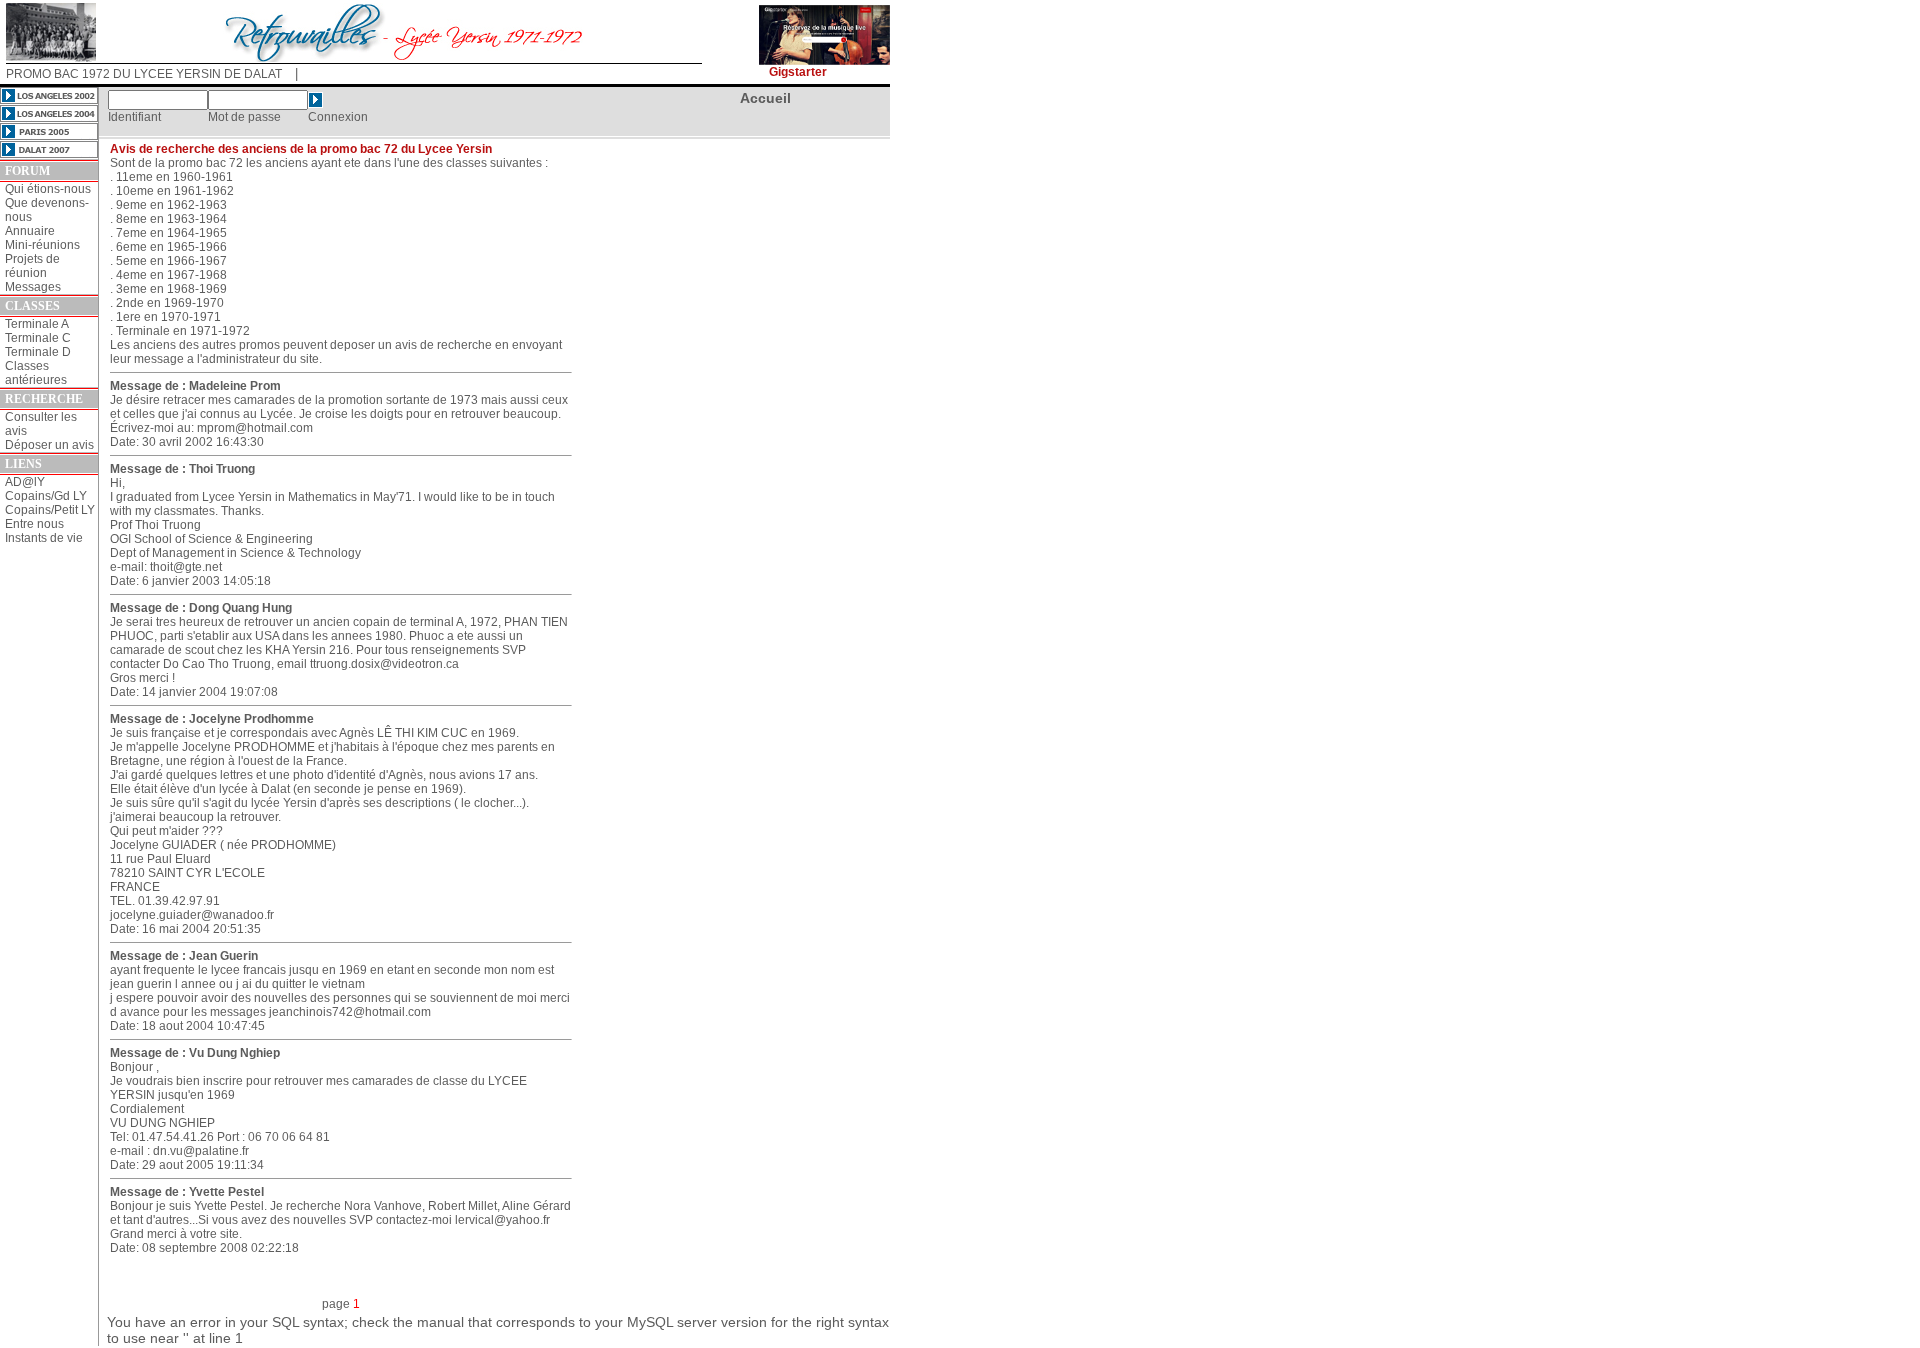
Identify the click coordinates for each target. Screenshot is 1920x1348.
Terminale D (38, 352)
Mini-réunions (42, 245)
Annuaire (30, 231)
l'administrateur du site (258, 359)
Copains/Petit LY (50, 510)
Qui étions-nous (48, 189)
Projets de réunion (32, 266)
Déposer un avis (49, 445)
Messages (33, 287)
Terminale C (38, 338)
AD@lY (25, 482)
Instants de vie (44, 538)
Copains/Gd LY (46, 496)
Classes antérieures (36, 373)
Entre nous (34, 524)
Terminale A (37, 324)
